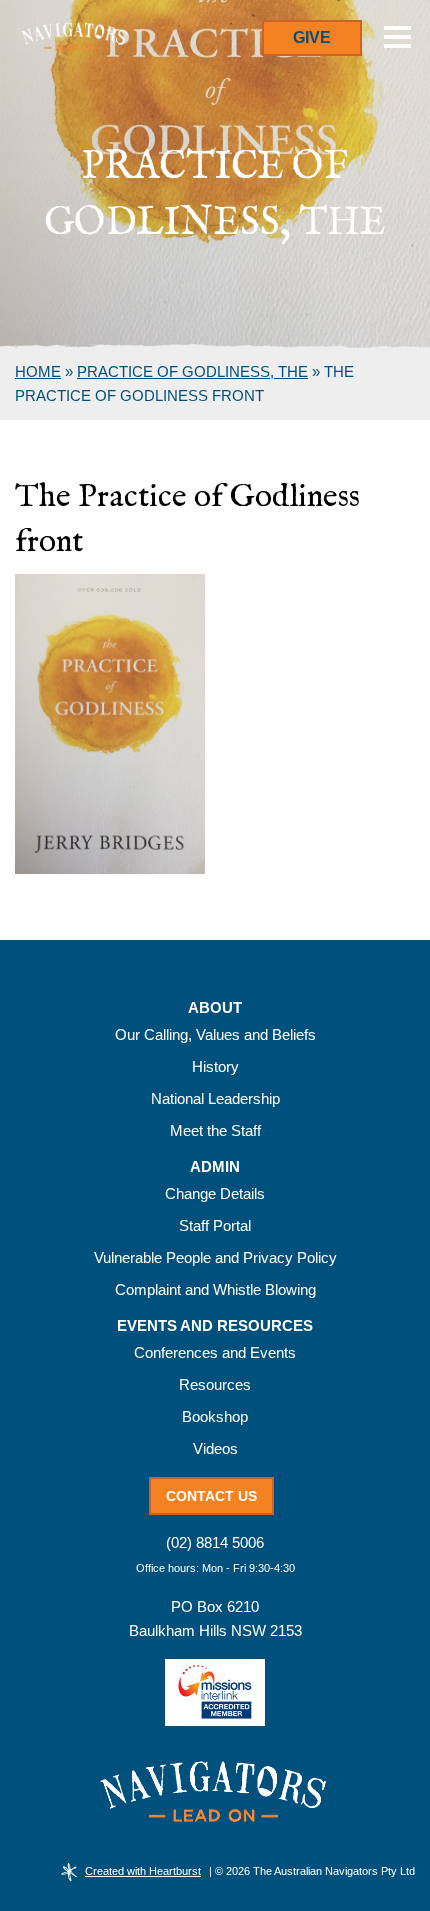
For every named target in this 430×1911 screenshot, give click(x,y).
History (215, 1066)
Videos (215, 1448)
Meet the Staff (215, 1130)
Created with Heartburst (143, 1871)
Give (312, 37)
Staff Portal (215, 1225)
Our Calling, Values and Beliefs (215, 1034)
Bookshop (215, 1416)
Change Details (215, 1193)
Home (38, 371)
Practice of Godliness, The (192, 371)
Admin (215, 1167)
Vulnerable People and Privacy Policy (215, 1257)
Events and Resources (215, 1326)
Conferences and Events (215, 1352)
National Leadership (215, 1098)
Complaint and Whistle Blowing (215, 1289)
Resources (215, 1384)
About (215, 1008)
